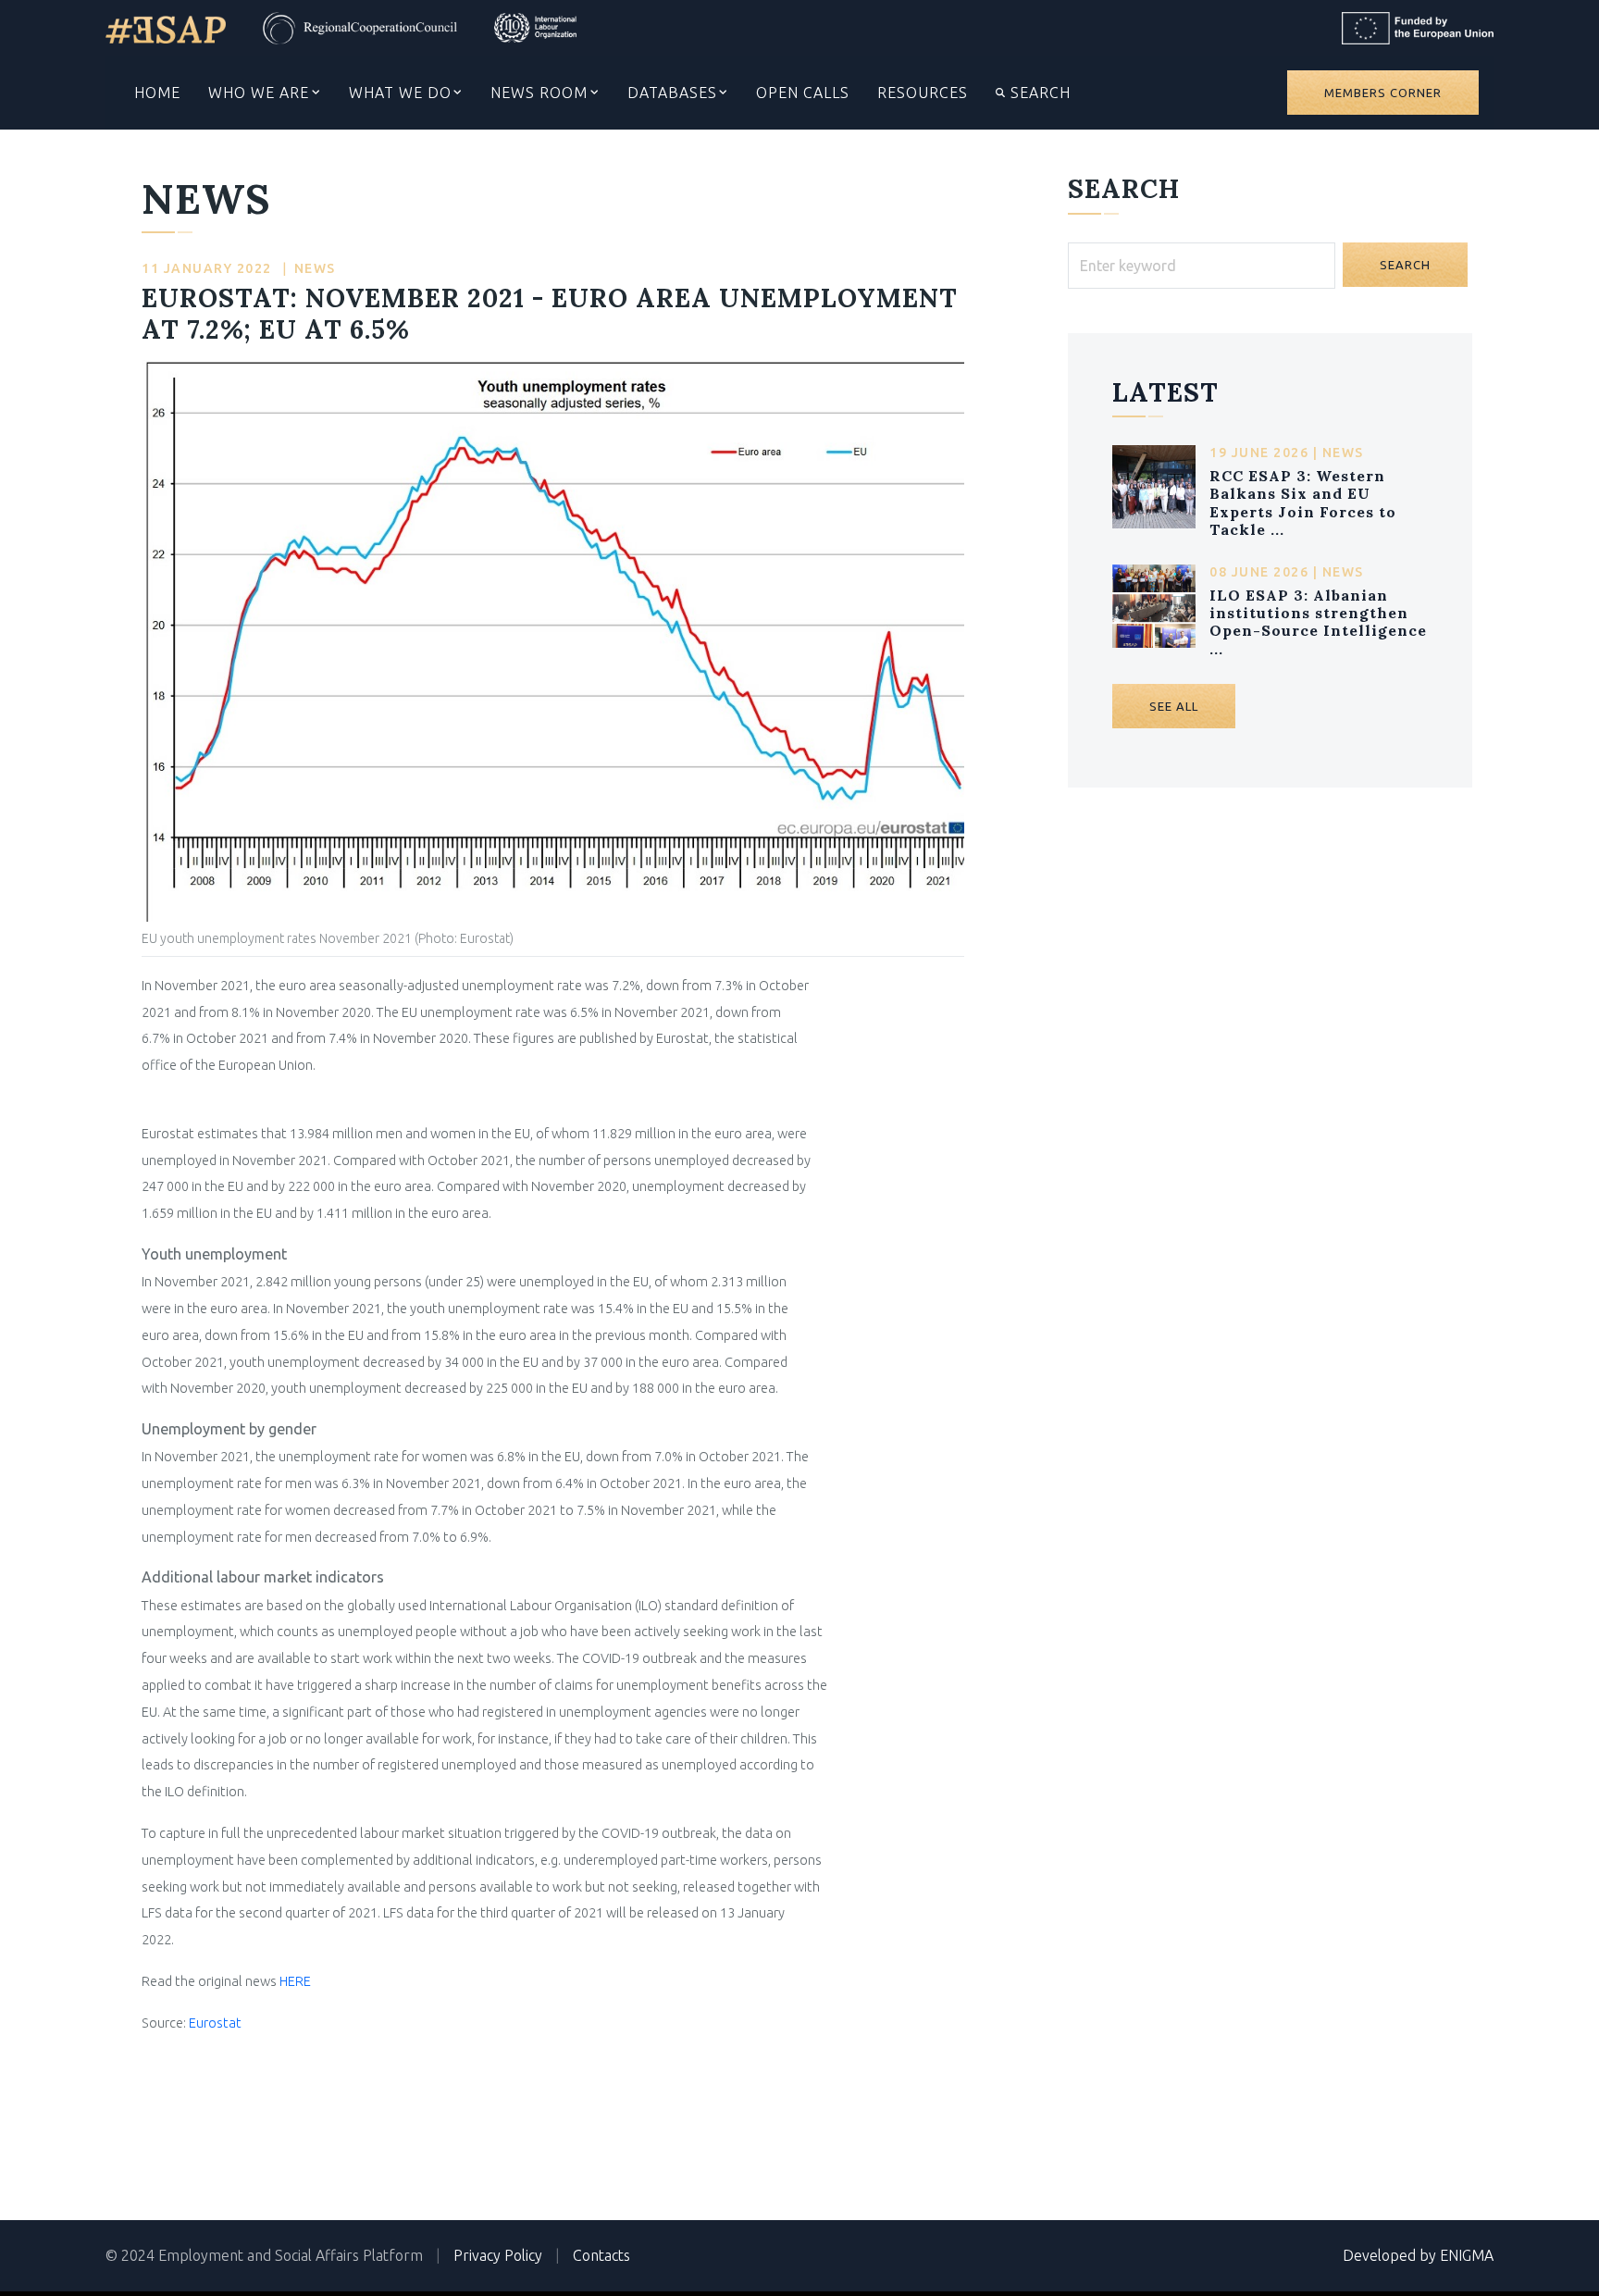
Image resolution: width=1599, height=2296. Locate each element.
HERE (295, 1981)
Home (157, 93)
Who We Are (259, 93)
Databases (672, 93)
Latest (1165, 392)
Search (1038, 93)
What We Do (400, 93)
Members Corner (1383, 93)
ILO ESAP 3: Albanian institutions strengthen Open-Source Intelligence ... (1318, 622)
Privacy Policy (498, 2255)
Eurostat (215, 2023)
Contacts (601, 2255)
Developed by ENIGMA (1418, 2255)
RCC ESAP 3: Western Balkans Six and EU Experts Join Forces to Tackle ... (1303, 503)
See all (1174, 706)
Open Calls (803, 93)
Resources (923, 93)
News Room (539, 93)
